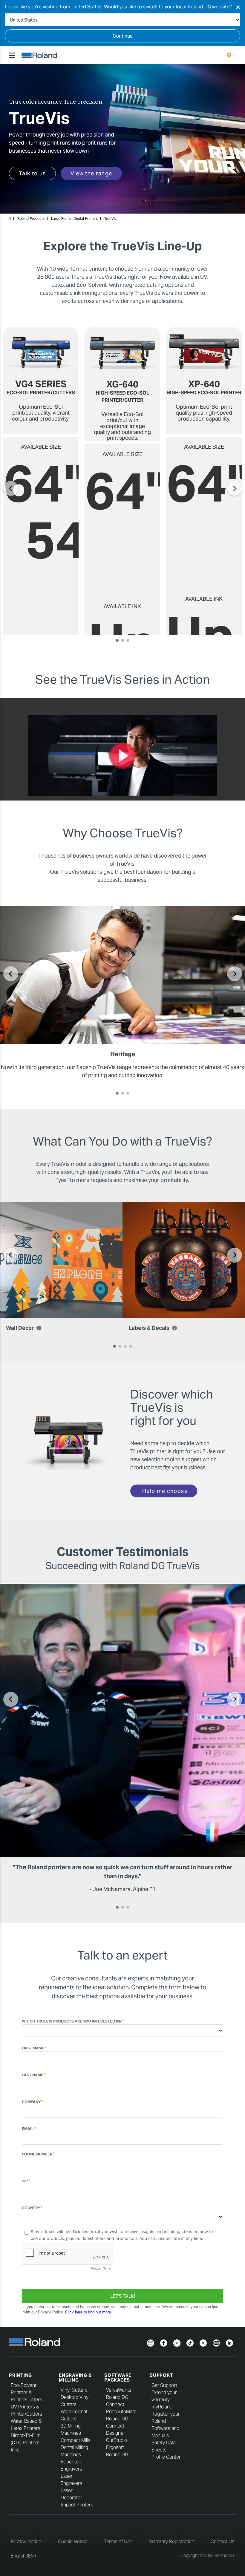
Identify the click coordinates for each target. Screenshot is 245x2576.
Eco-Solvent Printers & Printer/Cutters (26, 2392)
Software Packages (118, 2378)
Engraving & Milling (75, 2378)
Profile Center (166, 2457)
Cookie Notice (73, 2541)
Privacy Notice (26, 2541)
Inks (15, 2450)
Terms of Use (118, 2541)
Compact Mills (75, 2440)
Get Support (164, 2385)
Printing (20, 2375)
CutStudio (117, 2440)
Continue (123, 36)
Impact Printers (77, 2505)
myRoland (162, 2407)
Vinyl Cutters (74, 2390)
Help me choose (165, 1491)
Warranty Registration (172, 2541)
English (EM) (23, 2556)
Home (10, 219)
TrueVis (110, 218)
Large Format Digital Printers (74, 218)
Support (161, 2375)
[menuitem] (229, 55)
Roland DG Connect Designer (117, 2426)
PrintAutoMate (121, 2412)
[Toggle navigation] (12, 55)
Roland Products (31, 218)
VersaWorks (119, 2390)
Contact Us (222, 2541)
